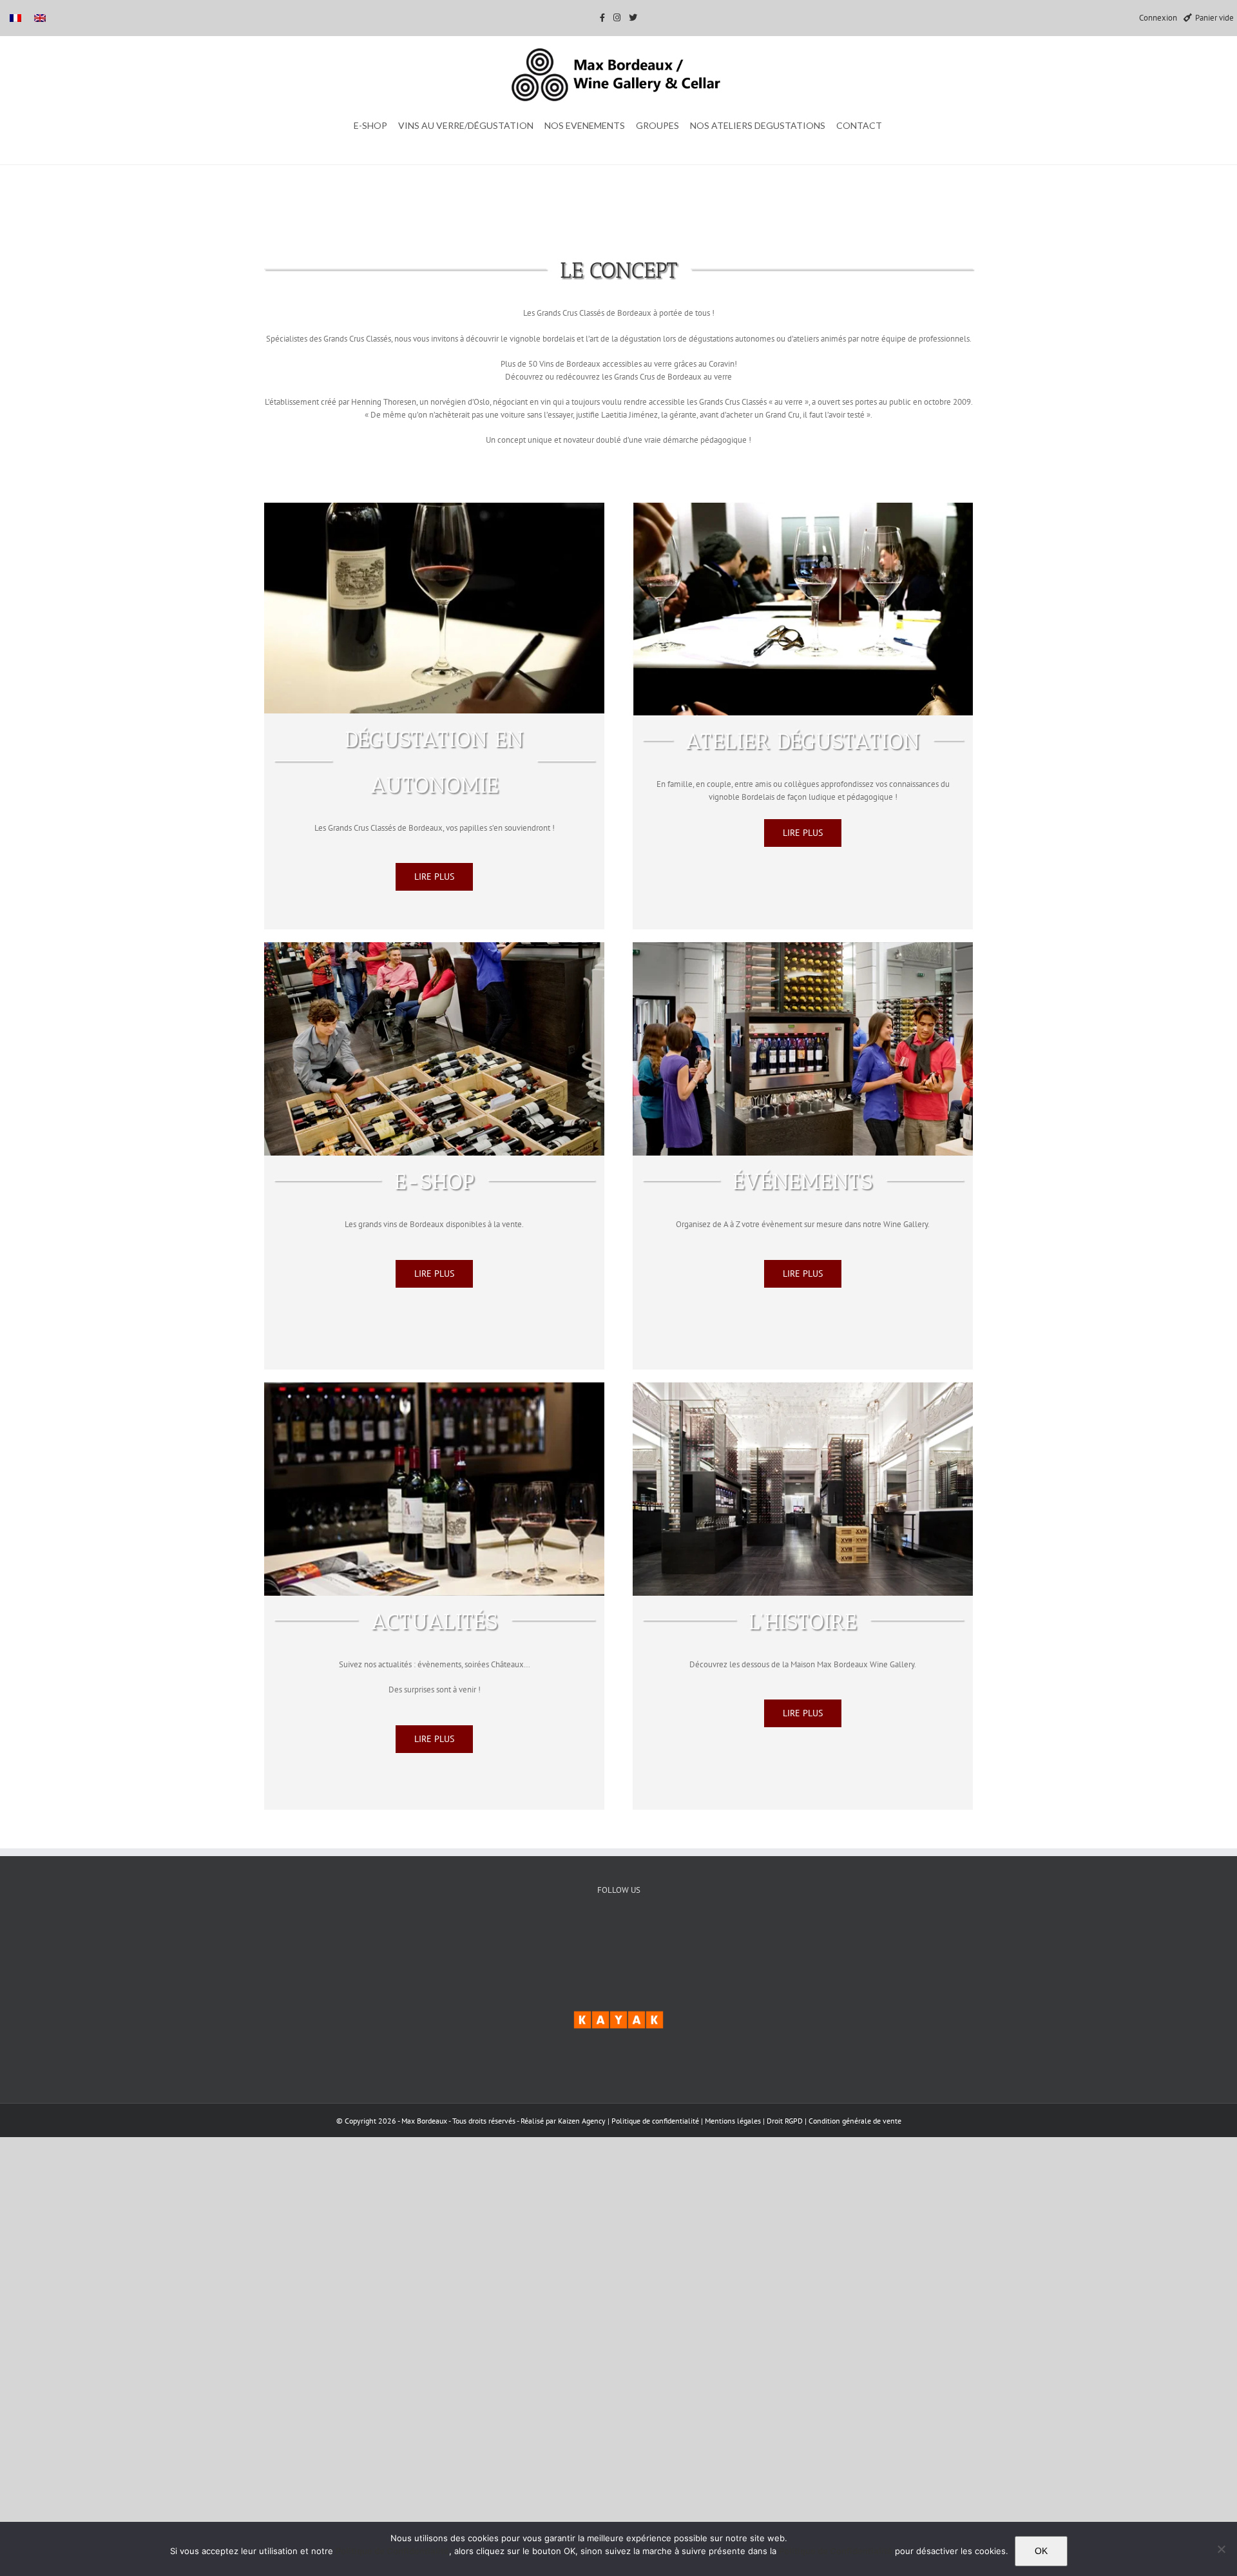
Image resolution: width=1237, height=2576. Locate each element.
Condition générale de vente (855, 2121)
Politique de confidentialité (655, 2121)
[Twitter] (619, 1934)
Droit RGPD (786, 2121)
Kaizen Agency (582, 2121)
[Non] (1221, 2549)
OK (1041, 2551)
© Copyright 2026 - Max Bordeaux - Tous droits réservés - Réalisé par (447, 2121)
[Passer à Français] (15, 18)
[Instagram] (658, 1934)
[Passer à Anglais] (40, 18)
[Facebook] (580, 1934)
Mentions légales (734, 2121)
